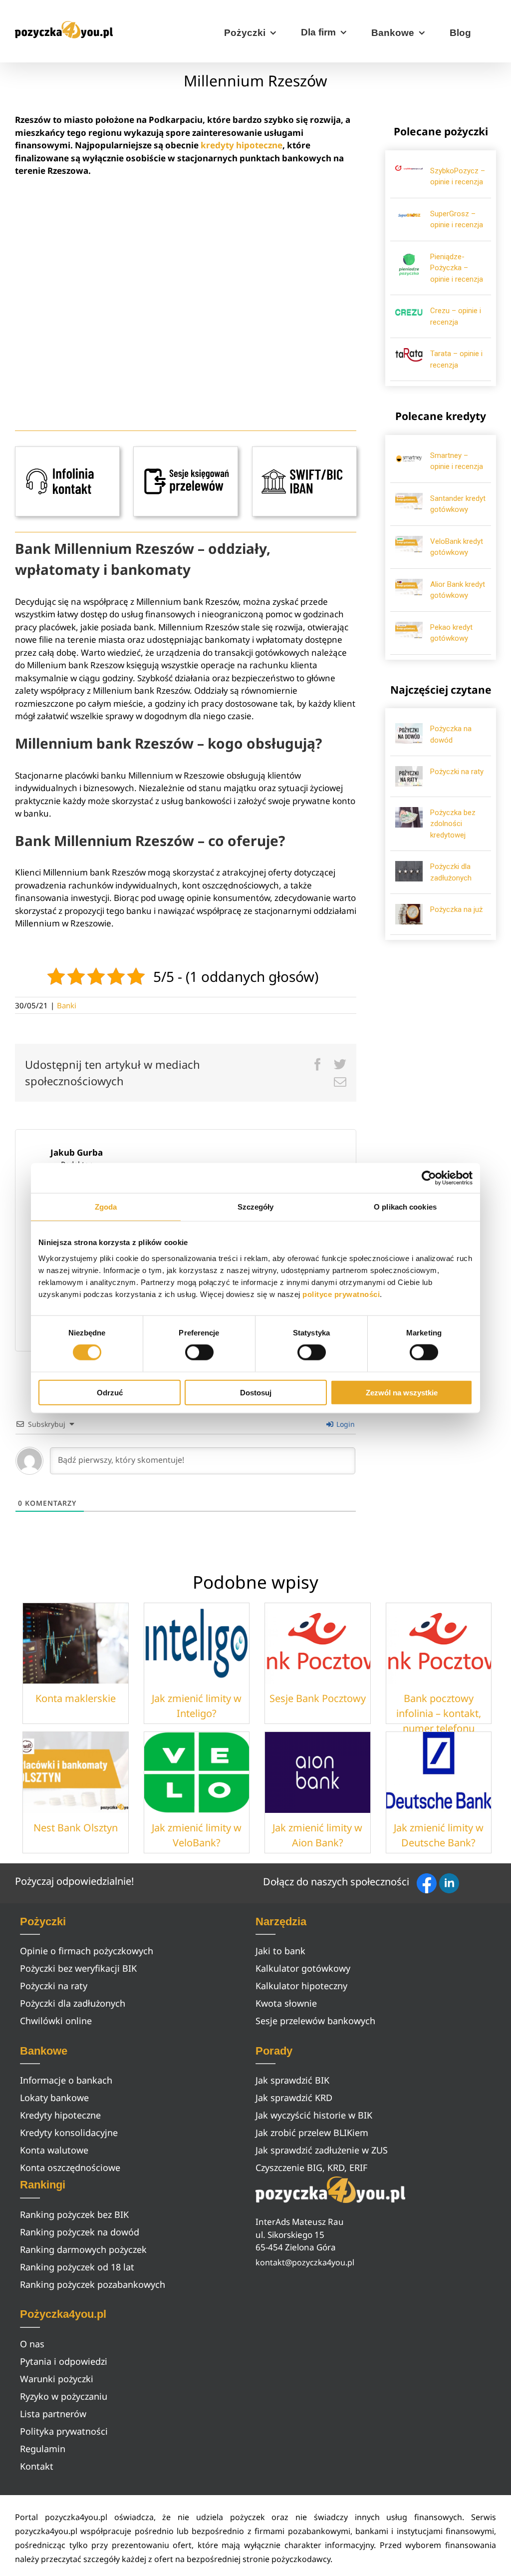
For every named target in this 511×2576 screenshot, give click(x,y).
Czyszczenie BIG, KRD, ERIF (311, 2167)
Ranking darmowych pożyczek (83, 2249)
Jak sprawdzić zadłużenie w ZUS (322, 2150)
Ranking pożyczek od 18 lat (77, 2267)
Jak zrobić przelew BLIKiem (312, 2133)
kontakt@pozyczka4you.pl (305, 2262)
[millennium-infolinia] (67, 451)
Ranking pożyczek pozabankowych (93, 2284)
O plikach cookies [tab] (405, 1207)
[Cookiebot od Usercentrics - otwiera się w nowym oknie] (429, 1178)
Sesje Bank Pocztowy (318, 1698)
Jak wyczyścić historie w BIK (314, 2115)
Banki (67, 1005)
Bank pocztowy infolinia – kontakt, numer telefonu (439, 1713)
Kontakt (37, 2466)
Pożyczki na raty (457, 772)
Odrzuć (110, 1392)
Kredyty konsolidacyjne (69, 2133)
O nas (32, 2344)
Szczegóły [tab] (256, 1207)
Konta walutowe (54, 2150)
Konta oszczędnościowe (70, 2167)
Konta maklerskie (76, 1698)
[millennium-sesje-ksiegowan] (186, 451)
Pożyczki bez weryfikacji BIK (78, 1968)
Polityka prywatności (64, 2431)
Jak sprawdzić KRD (294, 2098)
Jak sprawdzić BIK (292, 2080)
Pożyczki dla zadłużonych (73, 2003)
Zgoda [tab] (106, 1207)
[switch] (199, 1352)
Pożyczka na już (456, 909)
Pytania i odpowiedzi (64, 2361)
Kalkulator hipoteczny (301, 1986)
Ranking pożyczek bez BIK (74, 2214)
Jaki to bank (280, 1951)
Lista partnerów (53, 2414)
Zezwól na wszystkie (402, 1392)
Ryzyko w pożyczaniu (64, 2396)
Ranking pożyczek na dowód (80, 2232)
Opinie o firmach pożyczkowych (87, 1951)
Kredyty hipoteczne (60, 2115)
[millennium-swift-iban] (304, 451)
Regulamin (43, 2449)
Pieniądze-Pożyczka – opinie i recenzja (457, 268)
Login (345, 1424)
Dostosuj (256, 1392)
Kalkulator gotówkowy (303, 1968)
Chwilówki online (56, 2021)
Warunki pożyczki (57, 2379)
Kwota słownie (286, 2003)
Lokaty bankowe (54, 2098)
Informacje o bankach (66, 2080)
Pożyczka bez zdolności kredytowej (453, 824)
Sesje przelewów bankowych (315, 2021)
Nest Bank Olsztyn (76, 1828)
